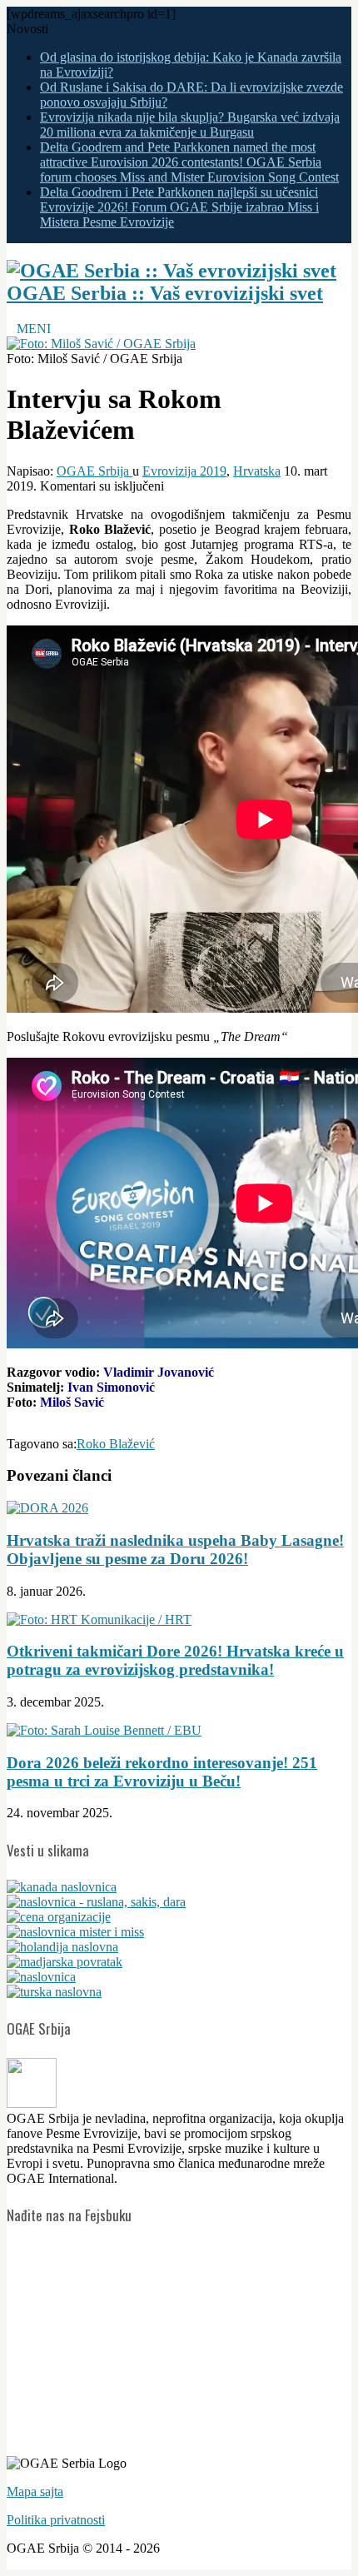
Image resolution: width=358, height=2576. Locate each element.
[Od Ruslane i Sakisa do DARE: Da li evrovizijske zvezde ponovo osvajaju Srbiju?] (96, 1902)
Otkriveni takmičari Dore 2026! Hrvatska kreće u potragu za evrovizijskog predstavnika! (175, 1660)
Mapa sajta (35, 2491)
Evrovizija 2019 (184, 471)
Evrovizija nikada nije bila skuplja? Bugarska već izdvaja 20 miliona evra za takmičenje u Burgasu (190, 125)
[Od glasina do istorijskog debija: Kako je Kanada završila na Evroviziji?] (62, 1887)
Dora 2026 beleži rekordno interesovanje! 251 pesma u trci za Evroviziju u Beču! (162, 1772)
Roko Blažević (116, 1444)
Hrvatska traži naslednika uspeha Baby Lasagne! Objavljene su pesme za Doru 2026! (175, 1550)
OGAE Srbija (94, 471)
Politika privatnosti (56, 2520)
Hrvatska (257, 471)
